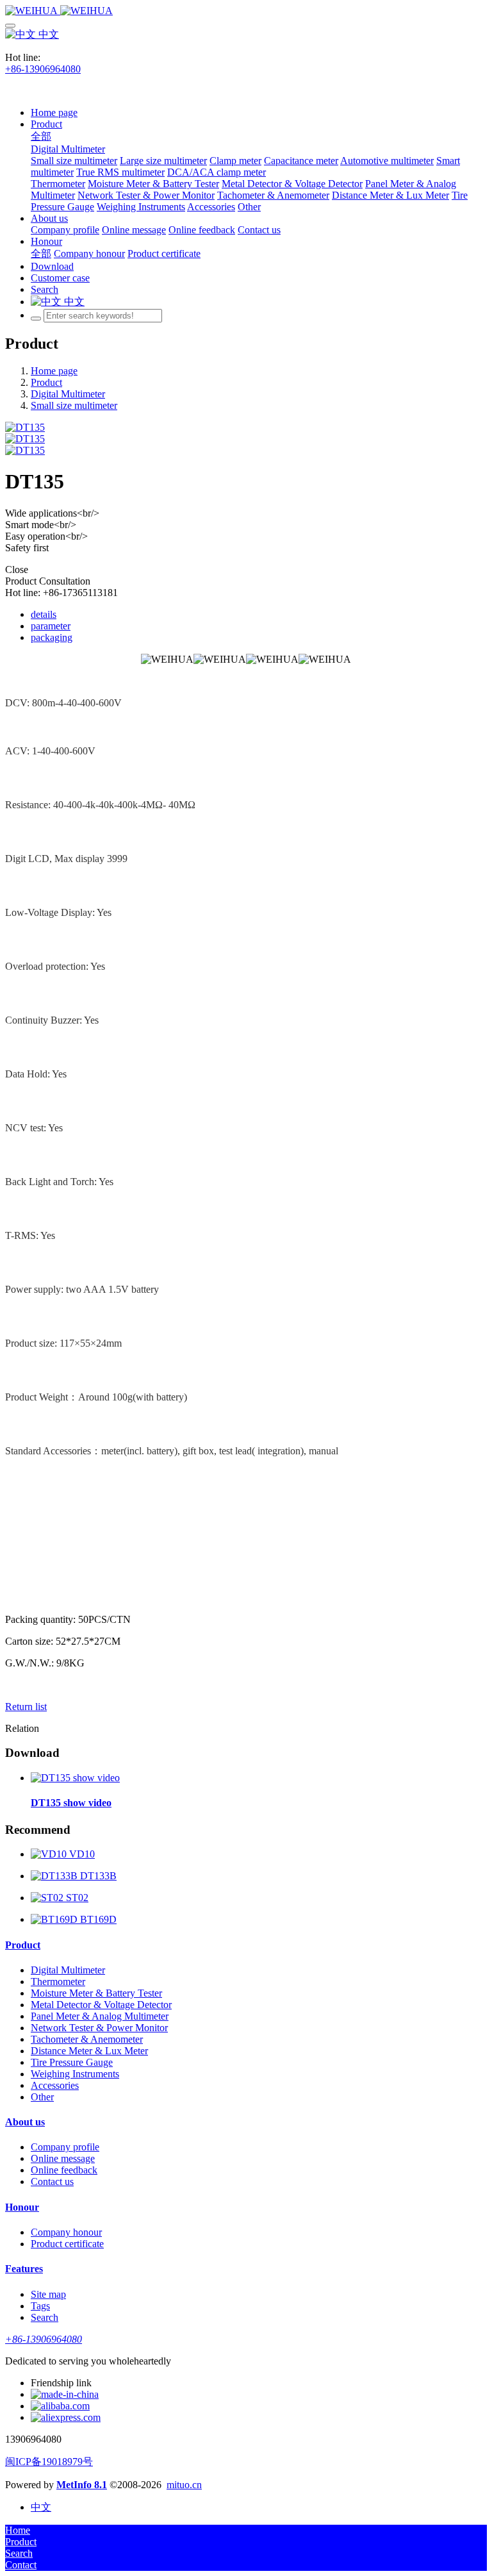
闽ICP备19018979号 (49, 2462)
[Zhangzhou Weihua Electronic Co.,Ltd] (246, 11)
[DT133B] (55, 1876)
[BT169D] (55, 1919)
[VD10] (50, 1854)
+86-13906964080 (43, 69)
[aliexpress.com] (66, 2417)
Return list (26, 1707)
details (44, 614)
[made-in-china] (65, 2394)
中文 (47, 34)
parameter (51, 626)
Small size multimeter (74, 405)
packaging (52, 637)
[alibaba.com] (60, 2406)
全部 (41, 136)
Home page (54, 112)
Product (46, 382)
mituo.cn (184, 2485)
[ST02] (48, 1898)
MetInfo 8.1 (82, 2485)
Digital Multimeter (68, 394)
